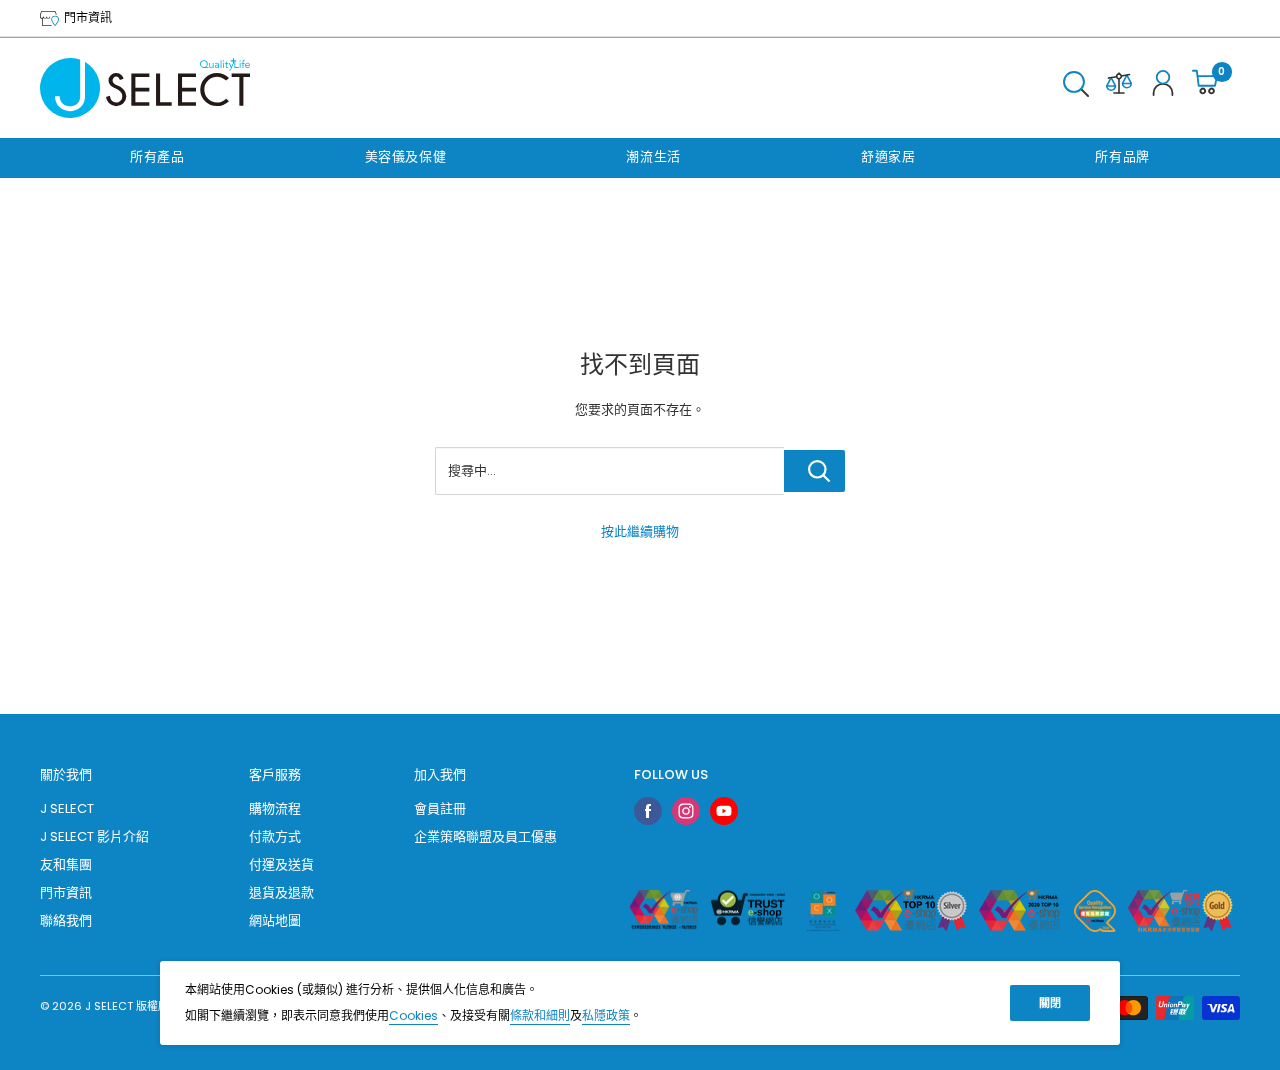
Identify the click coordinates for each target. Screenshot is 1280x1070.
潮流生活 (653, 156)
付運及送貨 (281, 864)
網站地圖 (275, 920)
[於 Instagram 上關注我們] (686, 811)
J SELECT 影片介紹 (94, 836)
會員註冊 (440, 808)
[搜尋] (1076, 88)
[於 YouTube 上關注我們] (724, 811)
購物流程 (275, 808)
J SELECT (67, 808)
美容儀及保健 (406, 156)
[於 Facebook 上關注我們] (648, 811)
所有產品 (157, 156)
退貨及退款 (281, 892)
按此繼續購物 (640, 531)
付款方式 (275, 836)
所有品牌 (1122, 156)
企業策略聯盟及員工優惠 (485, 836)
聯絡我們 (66, 920)
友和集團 (66, 864)
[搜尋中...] (814, 471)
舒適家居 (888, 156)
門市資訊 (86, 17)
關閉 (1050, 1003)
